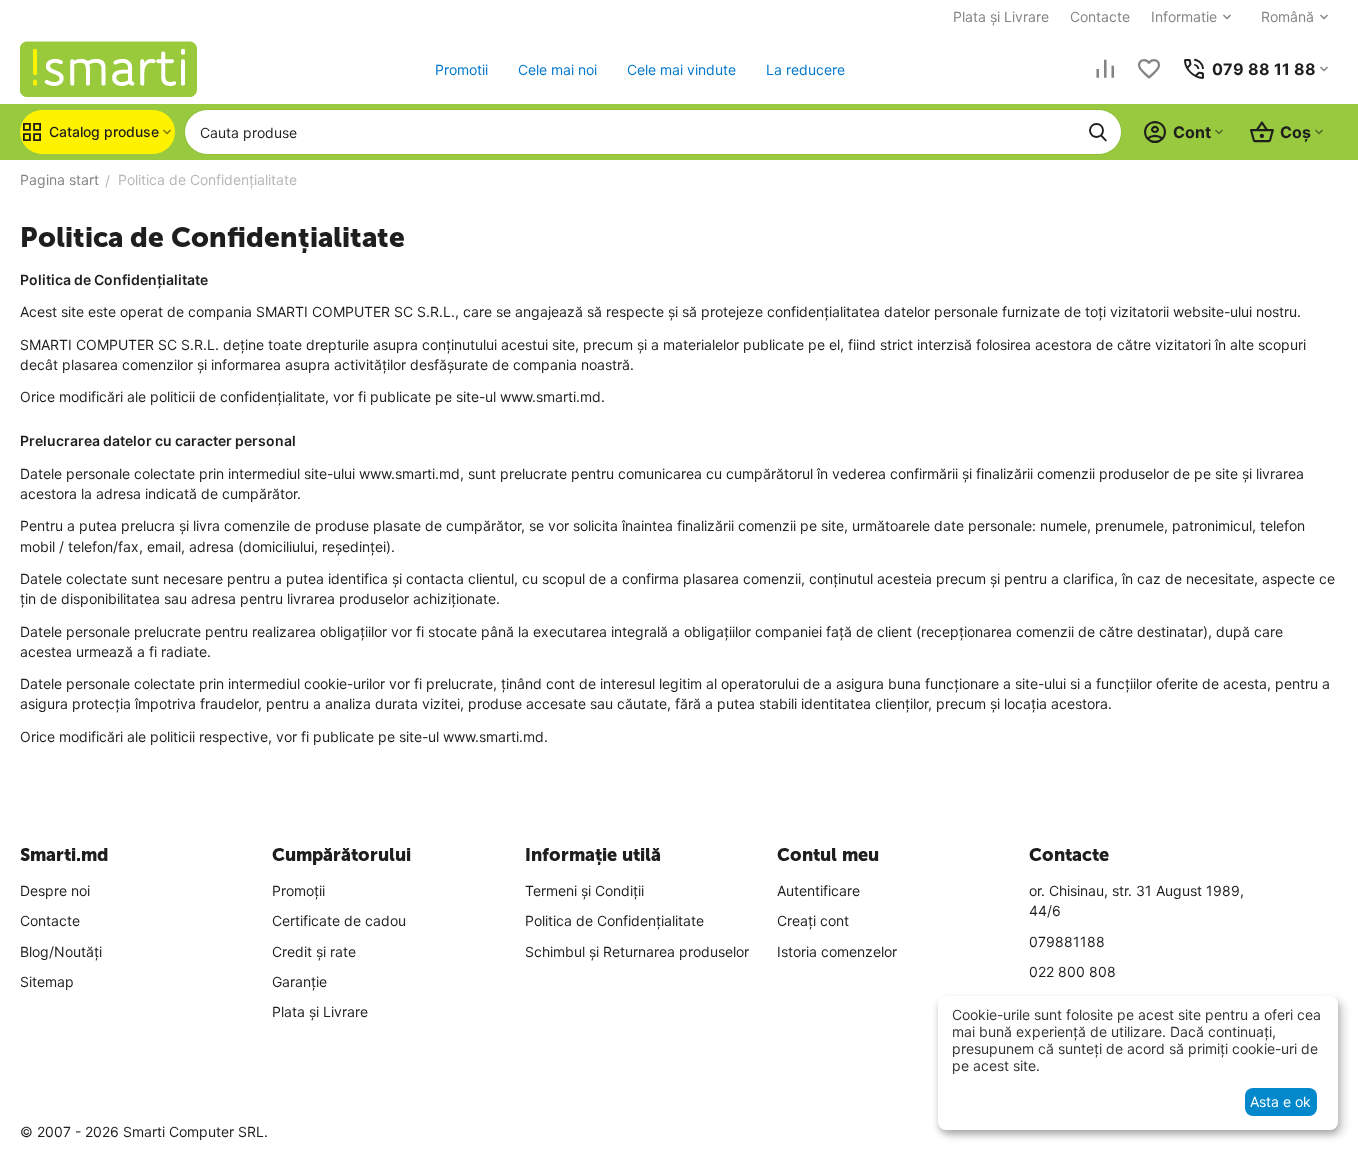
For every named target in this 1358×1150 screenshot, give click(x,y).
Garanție (299, 981)
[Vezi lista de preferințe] (1149, 69)
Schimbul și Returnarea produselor (637, 951)
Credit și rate (314, 951)
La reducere (805, 69)
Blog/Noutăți (61, 951)
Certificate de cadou (339, 920)
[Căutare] (1098, 132)
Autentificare (818, 890)
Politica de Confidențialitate (614, 920)
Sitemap (47, 981)
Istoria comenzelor (837, 951)
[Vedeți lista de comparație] (1105, 69)
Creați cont (813, 920)
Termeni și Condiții (584, 890)
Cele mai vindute (681, 69)
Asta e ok (1280, 1101)
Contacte (1100, 16)
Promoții (298, 890)
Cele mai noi (557, 69)
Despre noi (55, 890)
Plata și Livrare (1001, 16)
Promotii (461, 69)
